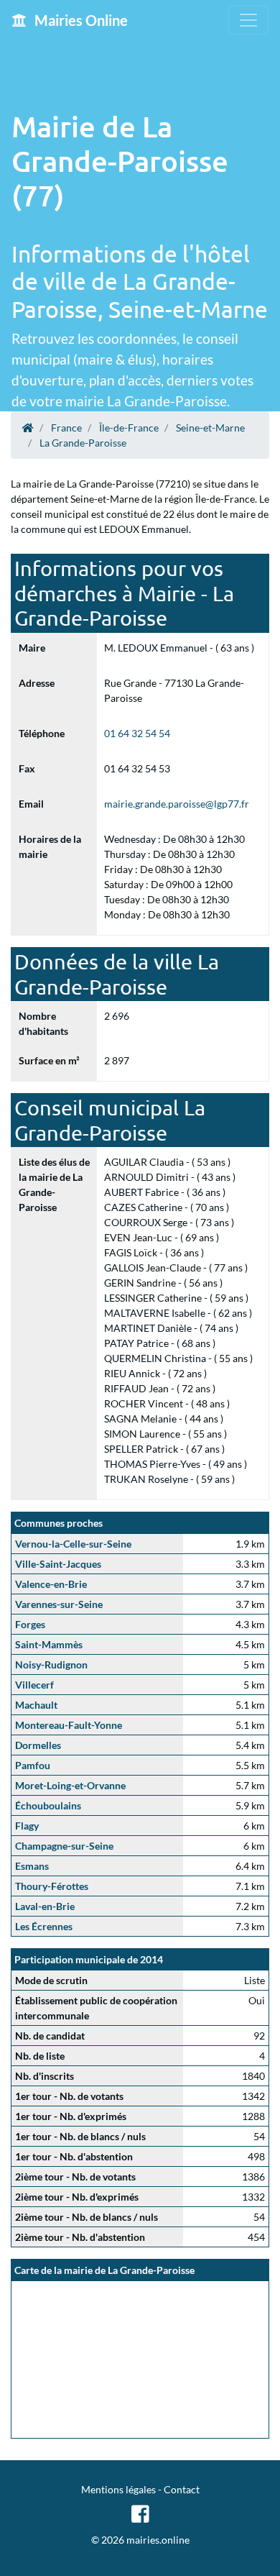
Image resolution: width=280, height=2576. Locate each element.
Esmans (32, 1866)
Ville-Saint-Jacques (58, 1564)
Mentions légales (118, 2489)
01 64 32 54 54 (137, 733)
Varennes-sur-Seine (59, 1604)
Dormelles (38, 1745)
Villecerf (34, 1685)
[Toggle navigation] (248, 20)
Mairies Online (80, 20)
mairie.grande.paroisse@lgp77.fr (177, 804)
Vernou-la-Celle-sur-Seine (73, 1544)
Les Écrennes (44, 1926)
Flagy (27, 1826)
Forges (30, 1624)
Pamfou (33, 1765)
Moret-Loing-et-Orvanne (70, 1785)
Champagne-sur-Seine (64, 1846)
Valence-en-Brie (51, 1584)
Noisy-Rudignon (51, 1664)
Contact (182, 2489)
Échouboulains (48, 1805)
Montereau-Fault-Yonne (69, 1725)
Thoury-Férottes (52, 1886)
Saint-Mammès (49, 1644)
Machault (36, 1705)
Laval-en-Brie (45, 1906)
